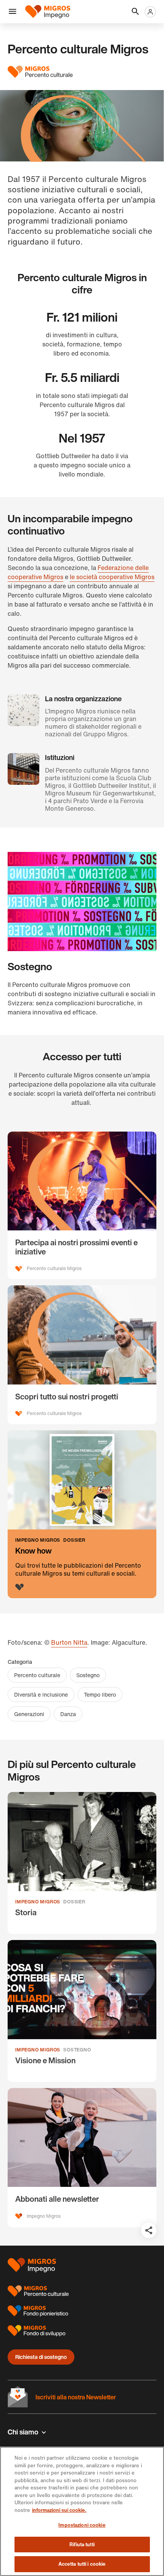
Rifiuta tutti (82, 2545)
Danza (68, 1714)
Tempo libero (100, 1695)
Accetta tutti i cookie (82, 2564)
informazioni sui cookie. (59, 2510)
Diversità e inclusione (41, 1695)
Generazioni (29, 1714)
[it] (50, 12)
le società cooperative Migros (112, 577)
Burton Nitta (69, 1642)
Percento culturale (37, 1675)
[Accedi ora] (150, 12)
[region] (82, 2511)
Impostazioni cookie (82, 2525)
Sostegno (88, 1675)
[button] (13, 12)
